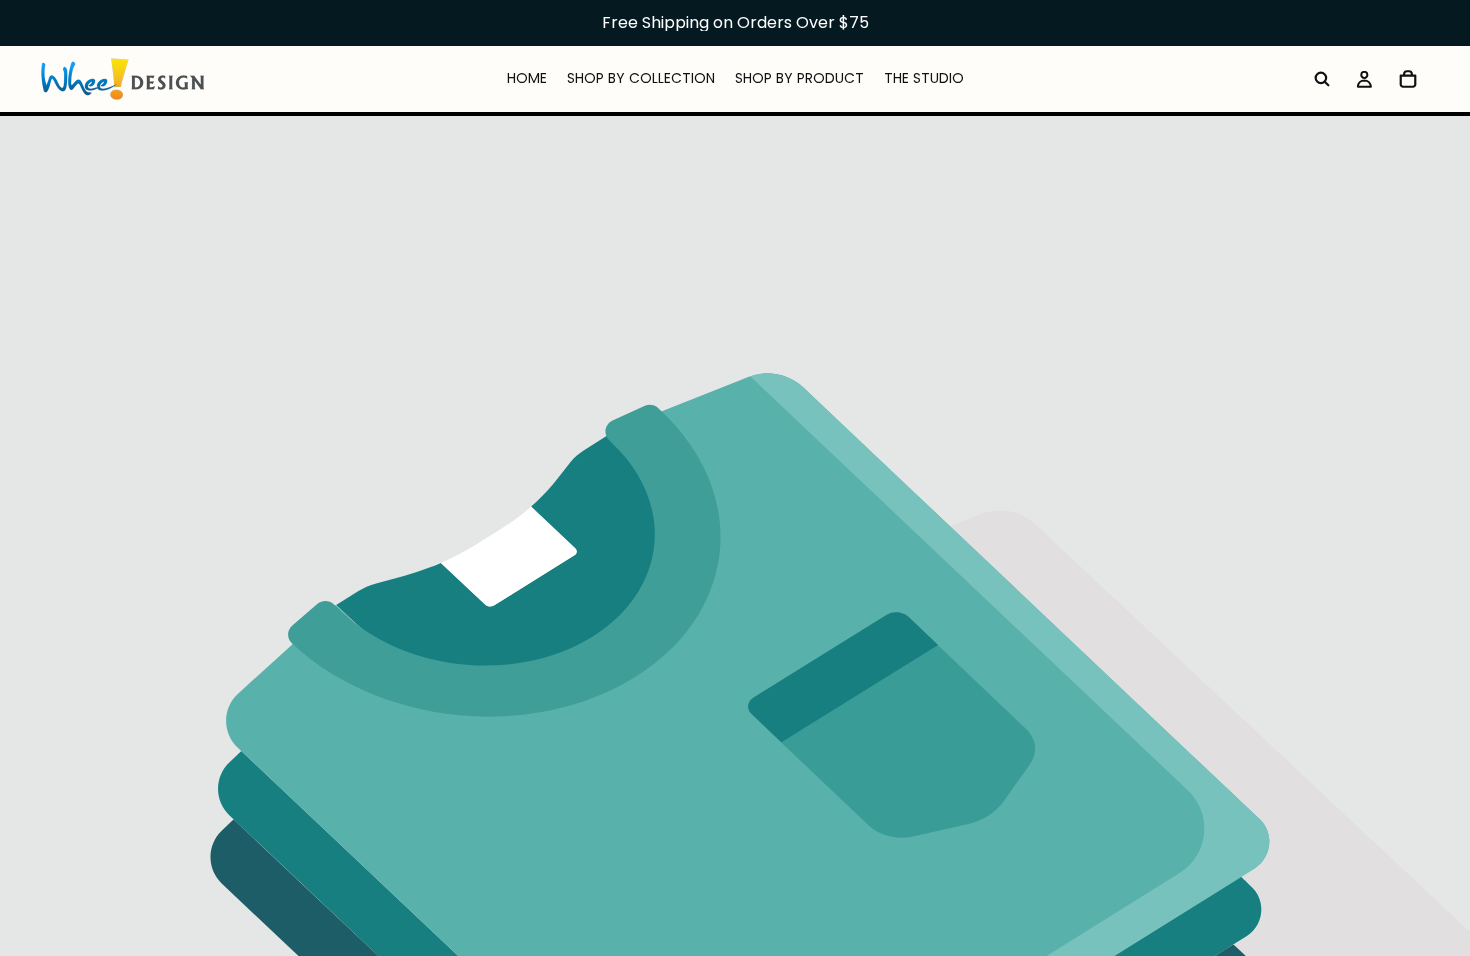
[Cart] (1408, 79)
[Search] (1322, 79)
